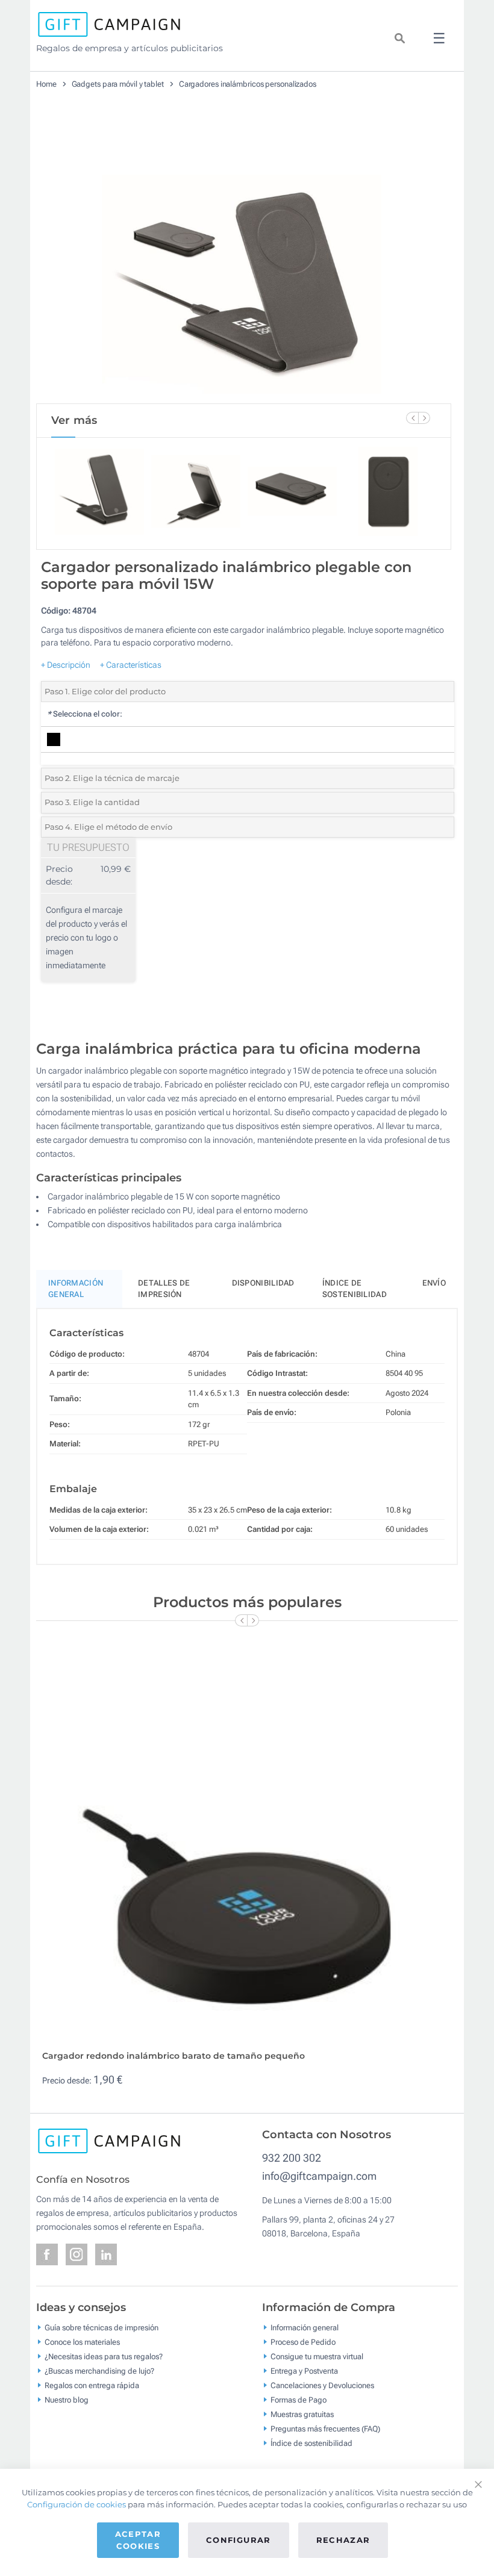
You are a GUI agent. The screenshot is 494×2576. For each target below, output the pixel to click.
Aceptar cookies (138, 2540)
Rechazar (343, 2540)
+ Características (131, 665)
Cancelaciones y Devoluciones (322, 2385)
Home (46, 84)
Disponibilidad (263, 1283)
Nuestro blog (67, 2400)
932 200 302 (292, 2158)
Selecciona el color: (85, 714)
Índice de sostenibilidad (355, 1289)
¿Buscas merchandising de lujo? (99, 2371)
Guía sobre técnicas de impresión (102, 2328)
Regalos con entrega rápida (92, 2385)
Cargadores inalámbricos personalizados (248, 84)
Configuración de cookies (77, 2504)
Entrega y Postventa (304, 2371)
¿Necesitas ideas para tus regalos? (104, 2357)
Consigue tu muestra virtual (317, 2357)
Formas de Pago (299, 2400)
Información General (76, 1289)
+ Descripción (66, 665)
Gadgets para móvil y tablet (118, 84)
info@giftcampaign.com (319, 2176)
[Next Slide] (424, 418)
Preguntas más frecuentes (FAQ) (325, 2429)
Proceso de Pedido (303, 2342)
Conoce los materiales (82, 2342)
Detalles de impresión (164, 1289)
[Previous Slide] (412, 418)
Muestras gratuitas (302, 2414)
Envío (434, 1283)
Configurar (239, 2540)
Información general (305, 2328)
